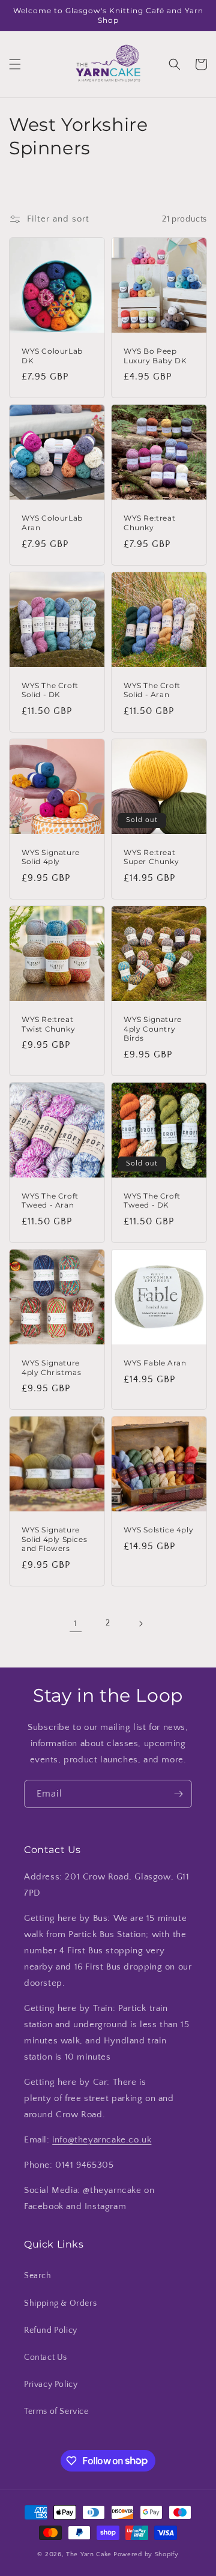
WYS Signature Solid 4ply (51, 857)
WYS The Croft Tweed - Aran (50, 1201)
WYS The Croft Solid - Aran (152, 690)
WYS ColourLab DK (52, 356)
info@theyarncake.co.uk (102, 2140)
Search (38, 2276)
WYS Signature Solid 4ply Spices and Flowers (54, 1539)
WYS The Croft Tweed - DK (152, 1201)
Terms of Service (56, 2411)
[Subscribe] (178, 1794)
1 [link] (76, 1623)
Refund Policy (51, 2330)
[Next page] (140, 1624)
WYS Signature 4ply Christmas (51, 1368)
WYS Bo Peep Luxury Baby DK (155, 356)
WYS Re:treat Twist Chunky (48, 1024)
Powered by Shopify (146, 2554)
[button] (15, 64)
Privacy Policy (51, 2384)
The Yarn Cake (89, 2554)
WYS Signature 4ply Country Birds (153, 1029)
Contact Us (46, 2357)
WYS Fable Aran (155, 1363)
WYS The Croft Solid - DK (50, 690)
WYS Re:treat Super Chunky (151, 857)
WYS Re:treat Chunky (149, 523)
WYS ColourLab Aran (52, 523)
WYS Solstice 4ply (158, 1530)
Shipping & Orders (60, 2303)
